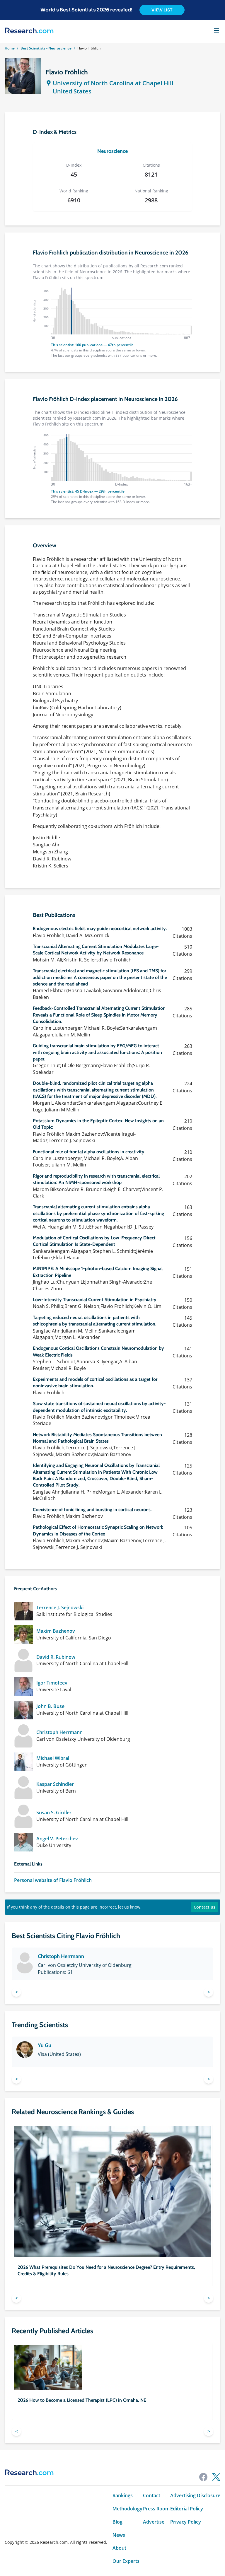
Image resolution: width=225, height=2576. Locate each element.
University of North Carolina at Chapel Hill (113, 83)
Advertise (154, 2522)
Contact (152, 2496)
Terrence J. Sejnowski (60, 1608)
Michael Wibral (53, 1758)
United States (72, 91)
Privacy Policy (186, 2522)
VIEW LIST (162, 10)
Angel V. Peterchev (57, 1839)
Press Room (156, 2509)
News (119, 2535)
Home (10, 48)
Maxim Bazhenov (56, 1631)
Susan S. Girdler (54, 1813)
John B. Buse (50, 1706)
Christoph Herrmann (59, 1732)
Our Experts (126, 2561)
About (119, 2548)
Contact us (204, 1907)
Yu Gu (45, 2045)
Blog (117, 2522)
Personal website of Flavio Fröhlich (53, 1880)
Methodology (127, 2509)
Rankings (123, 2496)
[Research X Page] (216, 2477)
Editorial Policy (187, 2509)
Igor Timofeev (52, 1683)
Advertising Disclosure (195, 2496)
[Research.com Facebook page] (203, 2477)
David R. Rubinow (56, 1657)
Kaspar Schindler (55, 1784)
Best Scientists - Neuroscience (46, 48)
